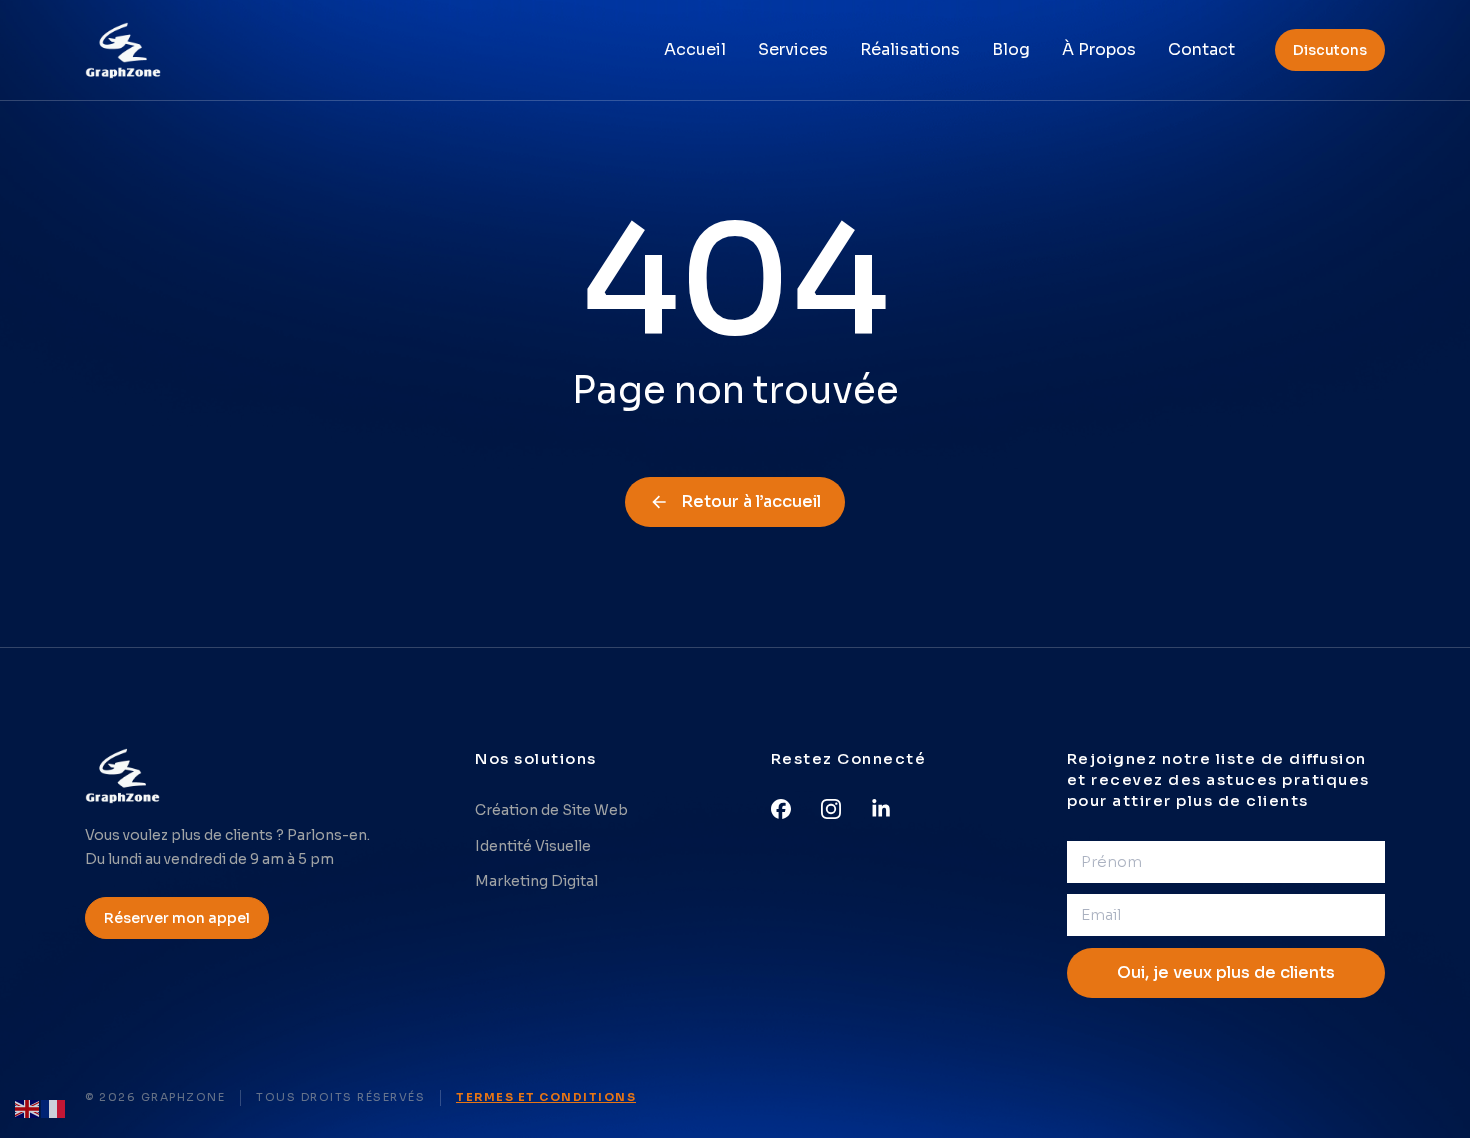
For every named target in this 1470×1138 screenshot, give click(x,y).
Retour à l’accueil (751, 501)
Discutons (1330, 50)
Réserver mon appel (177, 918)
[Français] (54, 1107)
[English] (28, 1107)
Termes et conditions (546, 1097)
